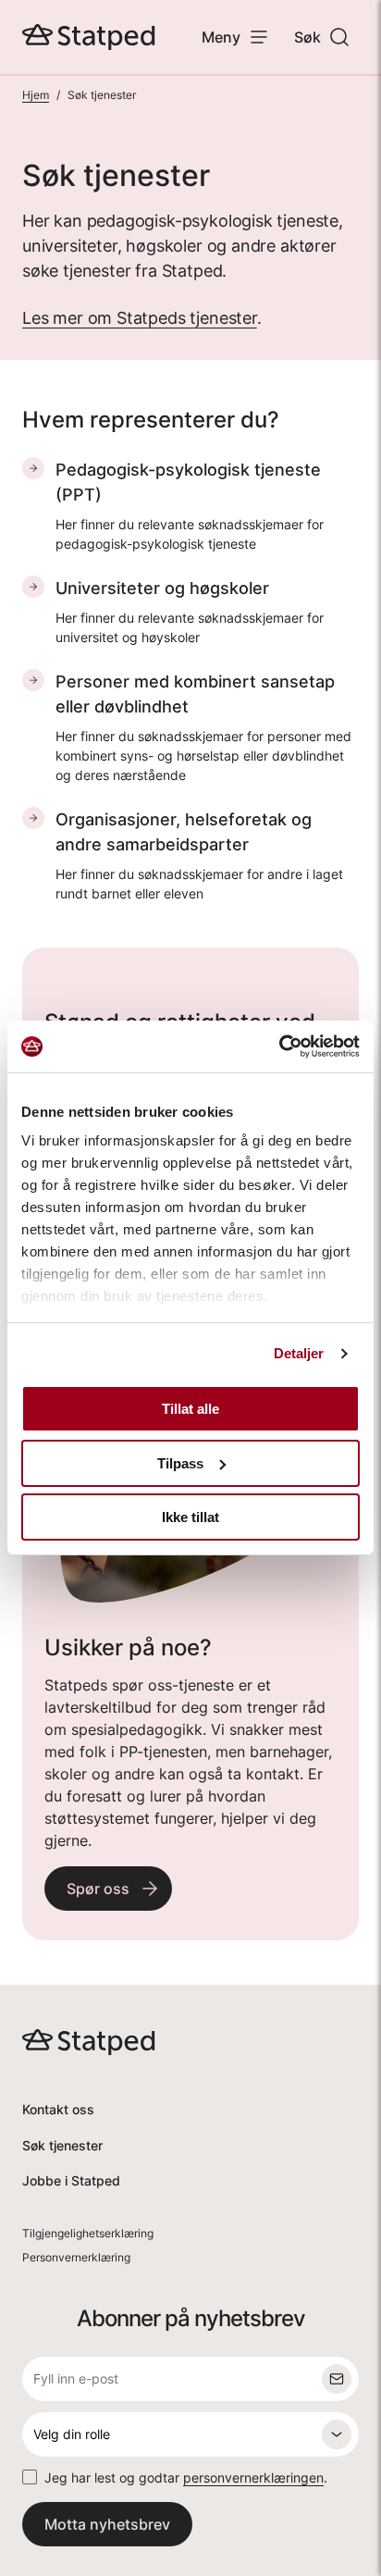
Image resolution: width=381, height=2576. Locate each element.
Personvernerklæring (76, 2257)
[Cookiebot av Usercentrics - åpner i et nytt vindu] (279, 1046)
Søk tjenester (62, 2145)
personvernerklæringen (253, 2477)
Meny (221, 37)
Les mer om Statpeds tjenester (140, 318)
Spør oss (98, 1889)
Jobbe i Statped (71, 2180)
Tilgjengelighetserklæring (88, 2233)
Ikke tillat (190, 1517)
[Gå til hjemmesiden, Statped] (89, 37)
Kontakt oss (58, 2109)
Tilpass (180, 1463)
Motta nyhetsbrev (107, 2524)
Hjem (36, 95)
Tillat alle (190, 1409)
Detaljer (299, 1353)
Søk (307, 37)
